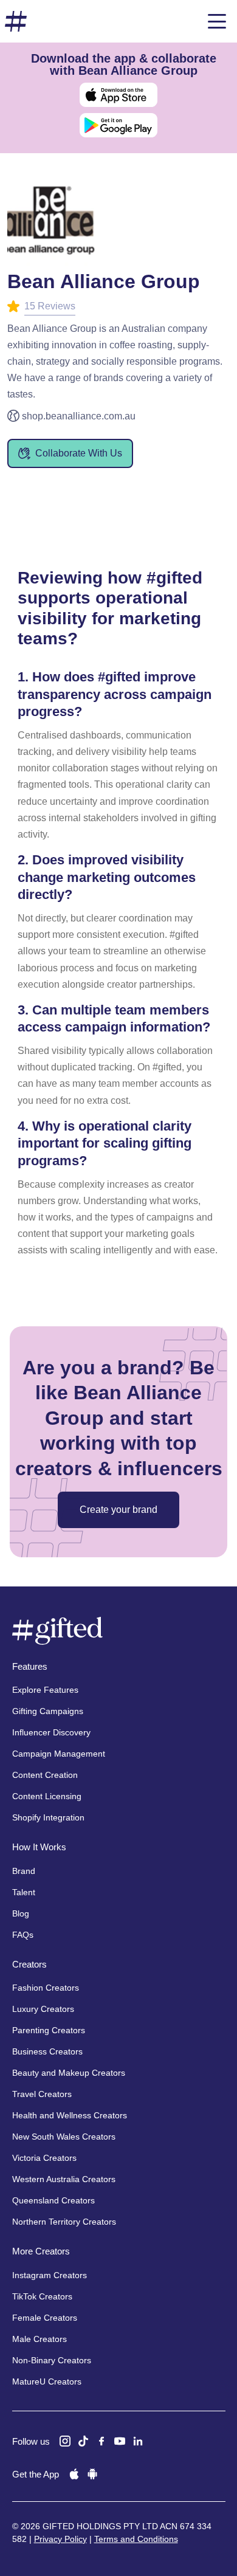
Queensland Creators (53, 2200)
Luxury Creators (43, 2009)
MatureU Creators (47, 2381)
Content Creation (45, 1775)
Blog (21, 1913)
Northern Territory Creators (64, 2222)
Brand (24, 1871)
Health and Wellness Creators (70, 2115)
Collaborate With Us (79, 453)
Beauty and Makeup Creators (69, 2073)
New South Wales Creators (64, 2137)
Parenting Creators (49, 2030)
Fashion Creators (46, 1988)
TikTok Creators (42, 2296)
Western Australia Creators (64, 2179)
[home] (16, 22)
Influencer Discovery (51, 1732)
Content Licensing (47, 1796)
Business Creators (47, 2051)
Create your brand (118, 1510)
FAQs (23, 1935)
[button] (217, 21)
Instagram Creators (50, 2275)
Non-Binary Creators (52, 2360)
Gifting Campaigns (48, 1711)
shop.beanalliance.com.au (79, 416)
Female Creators (45, 2318)
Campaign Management (59, 1754)
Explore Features (45, 1690)
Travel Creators (42, 2094)
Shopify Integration (48, 1817)
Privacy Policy (60, 2539)
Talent (24, 1892)
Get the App (36, 2474)
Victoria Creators (44, 2158)
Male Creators (39, 2339)
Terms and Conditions (136, 2539)
